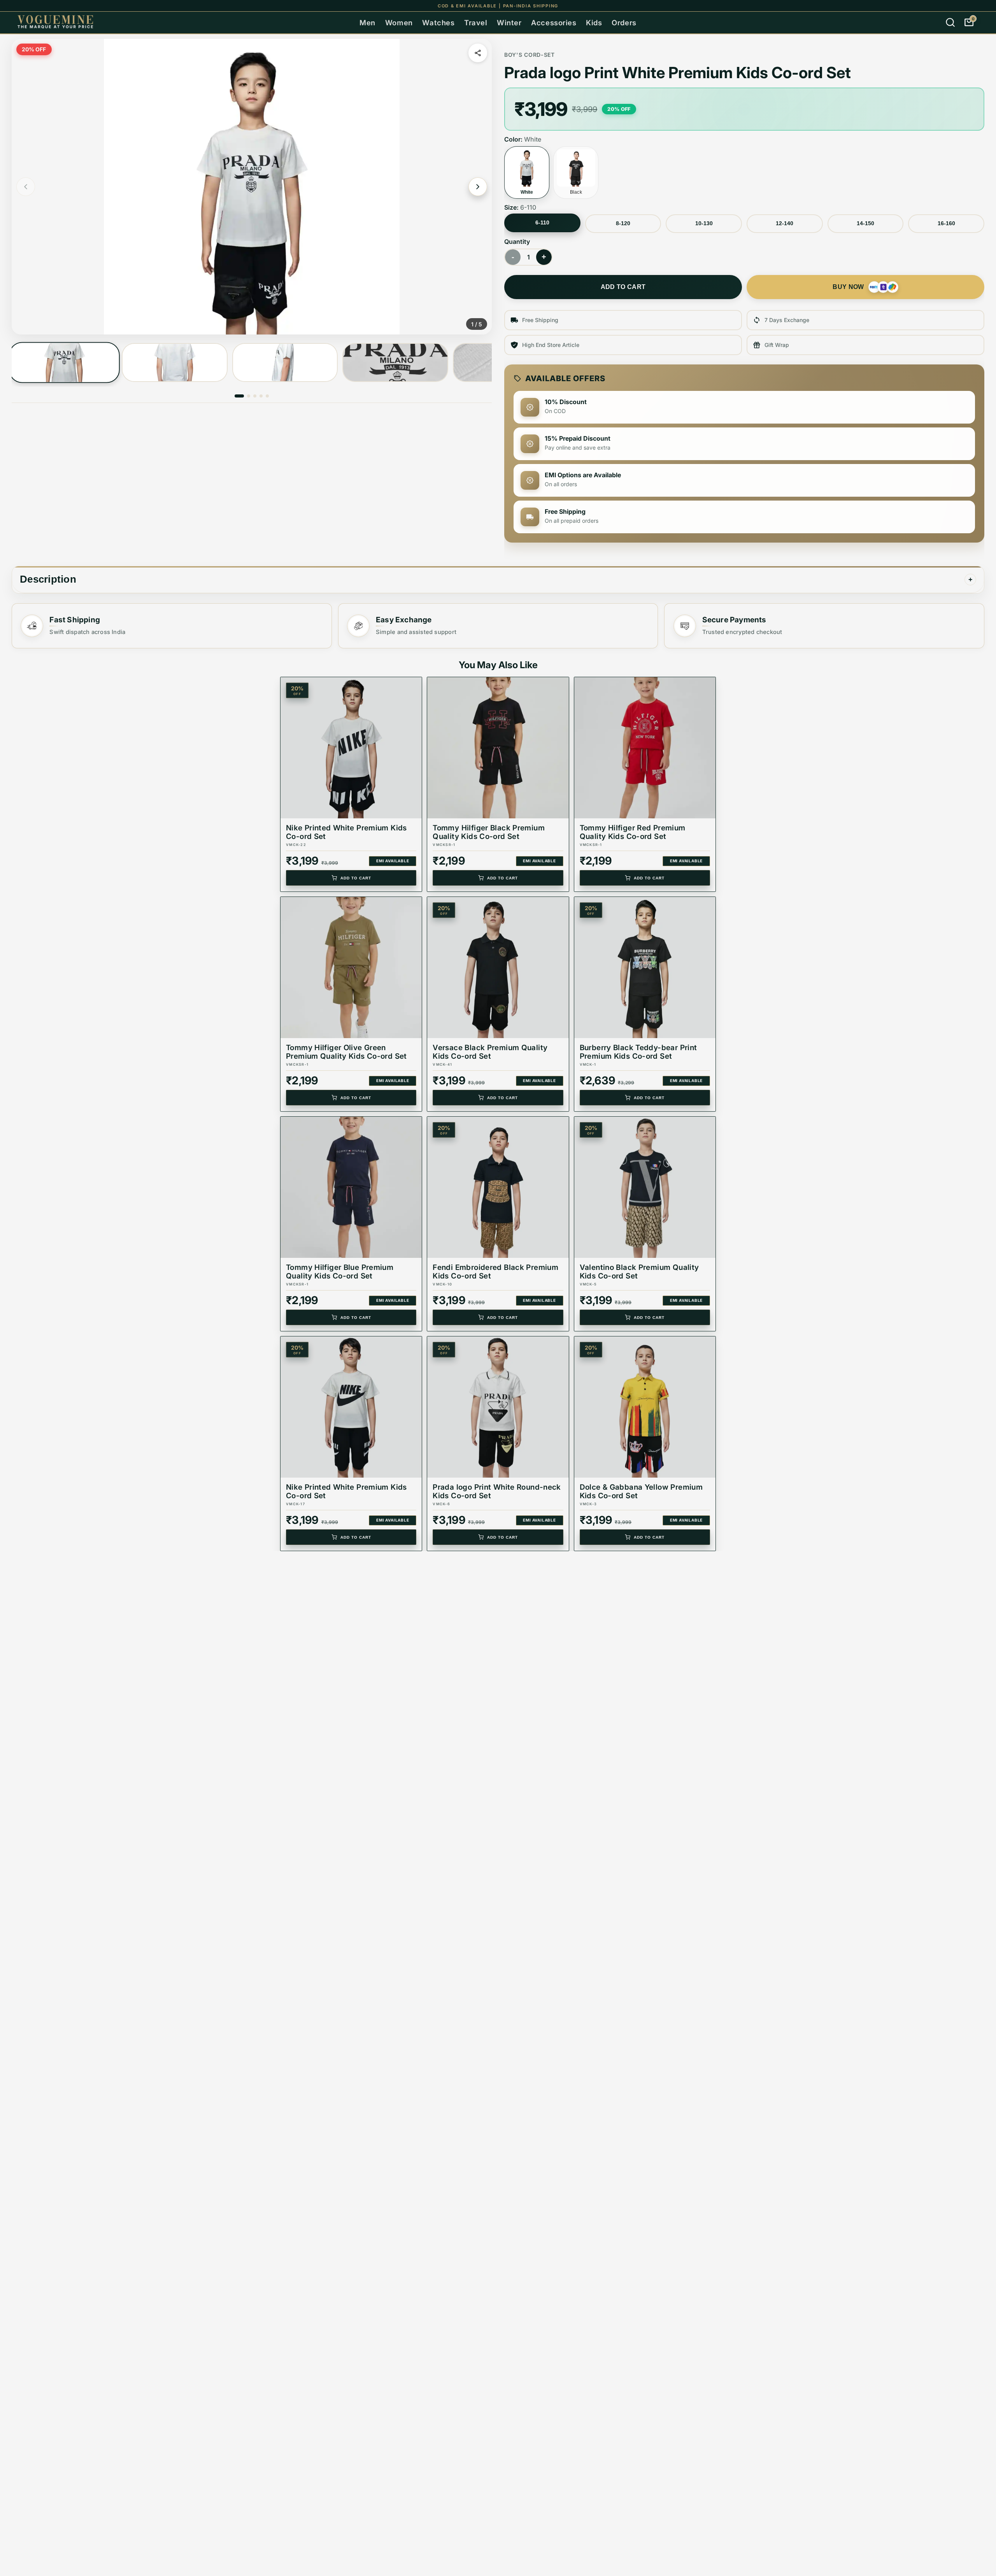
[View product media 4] (395, 362)
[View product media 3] (285, 362)
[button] (252, 187)
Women (399, 23)
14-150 (865, 223)
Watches (438, 23)
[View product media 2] (174, 362)
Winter (509, 23)
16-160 (946, 223)
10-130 (704, 223)
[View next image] (478, 187)
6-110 (542, 222)
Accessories (554, 23)
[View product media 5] (267, 396)
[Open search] (950, 23)
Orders (624, 23)
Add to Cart (356, 878)
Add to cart (623, 287)
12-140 (785, 223)
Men (367, 23)
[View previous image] (26, 187)
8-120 (623, 223)
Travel (476, 23)
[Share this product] (478, 53)
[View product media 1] (64, 363)
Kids (594, 23)
